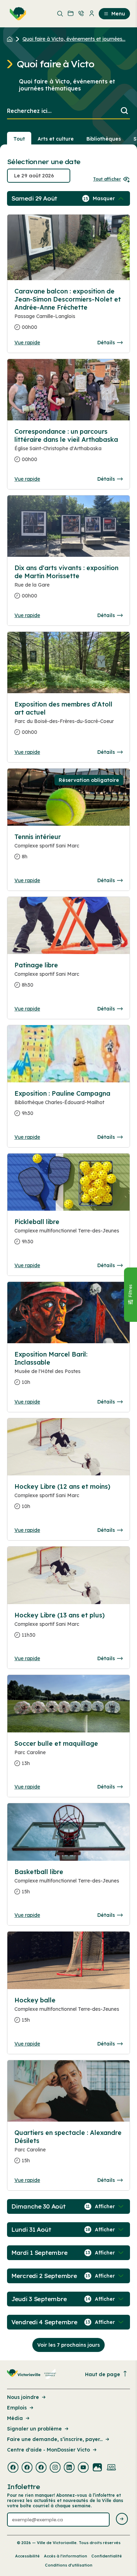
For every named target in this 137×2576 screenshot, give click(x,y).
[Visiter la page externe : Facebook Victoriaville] (13, 2468)
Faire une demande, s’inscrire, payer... (55, 2439)
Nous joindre (23, 2397)
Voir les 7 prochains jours (68, 2345)
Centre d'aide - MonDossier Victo (48, 2450)
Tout (19, 139)
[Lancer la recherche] (124, 111)
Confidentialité (107, 2556)
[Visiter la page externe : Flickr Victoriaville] (97, 2468)
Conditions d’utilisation (69, 2565)
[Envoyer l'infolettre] (122, 2519)
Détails (106, 343)
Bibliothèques (104, 139)
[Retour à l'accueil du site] (11, 39)
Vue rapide (27, 343)
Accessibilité (27, 2556)
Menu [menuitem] (118, 14)
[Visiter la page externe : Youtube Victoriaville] (83, 2468)
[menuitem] (17, 14)
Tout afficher (107, 179)
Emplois (17, 2408)
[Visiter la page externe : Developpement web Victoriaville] (111, 2468)
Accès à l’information (66, 2556)
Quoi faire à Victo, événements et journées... (74, 39)
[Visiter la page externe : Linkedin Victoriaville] (69, 2468)
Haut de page (103, 2374)
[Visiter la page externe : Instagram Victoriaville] (55, 2468)
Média (15, 2418)
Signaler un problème (34, 2429)
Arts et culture (56, 139)
